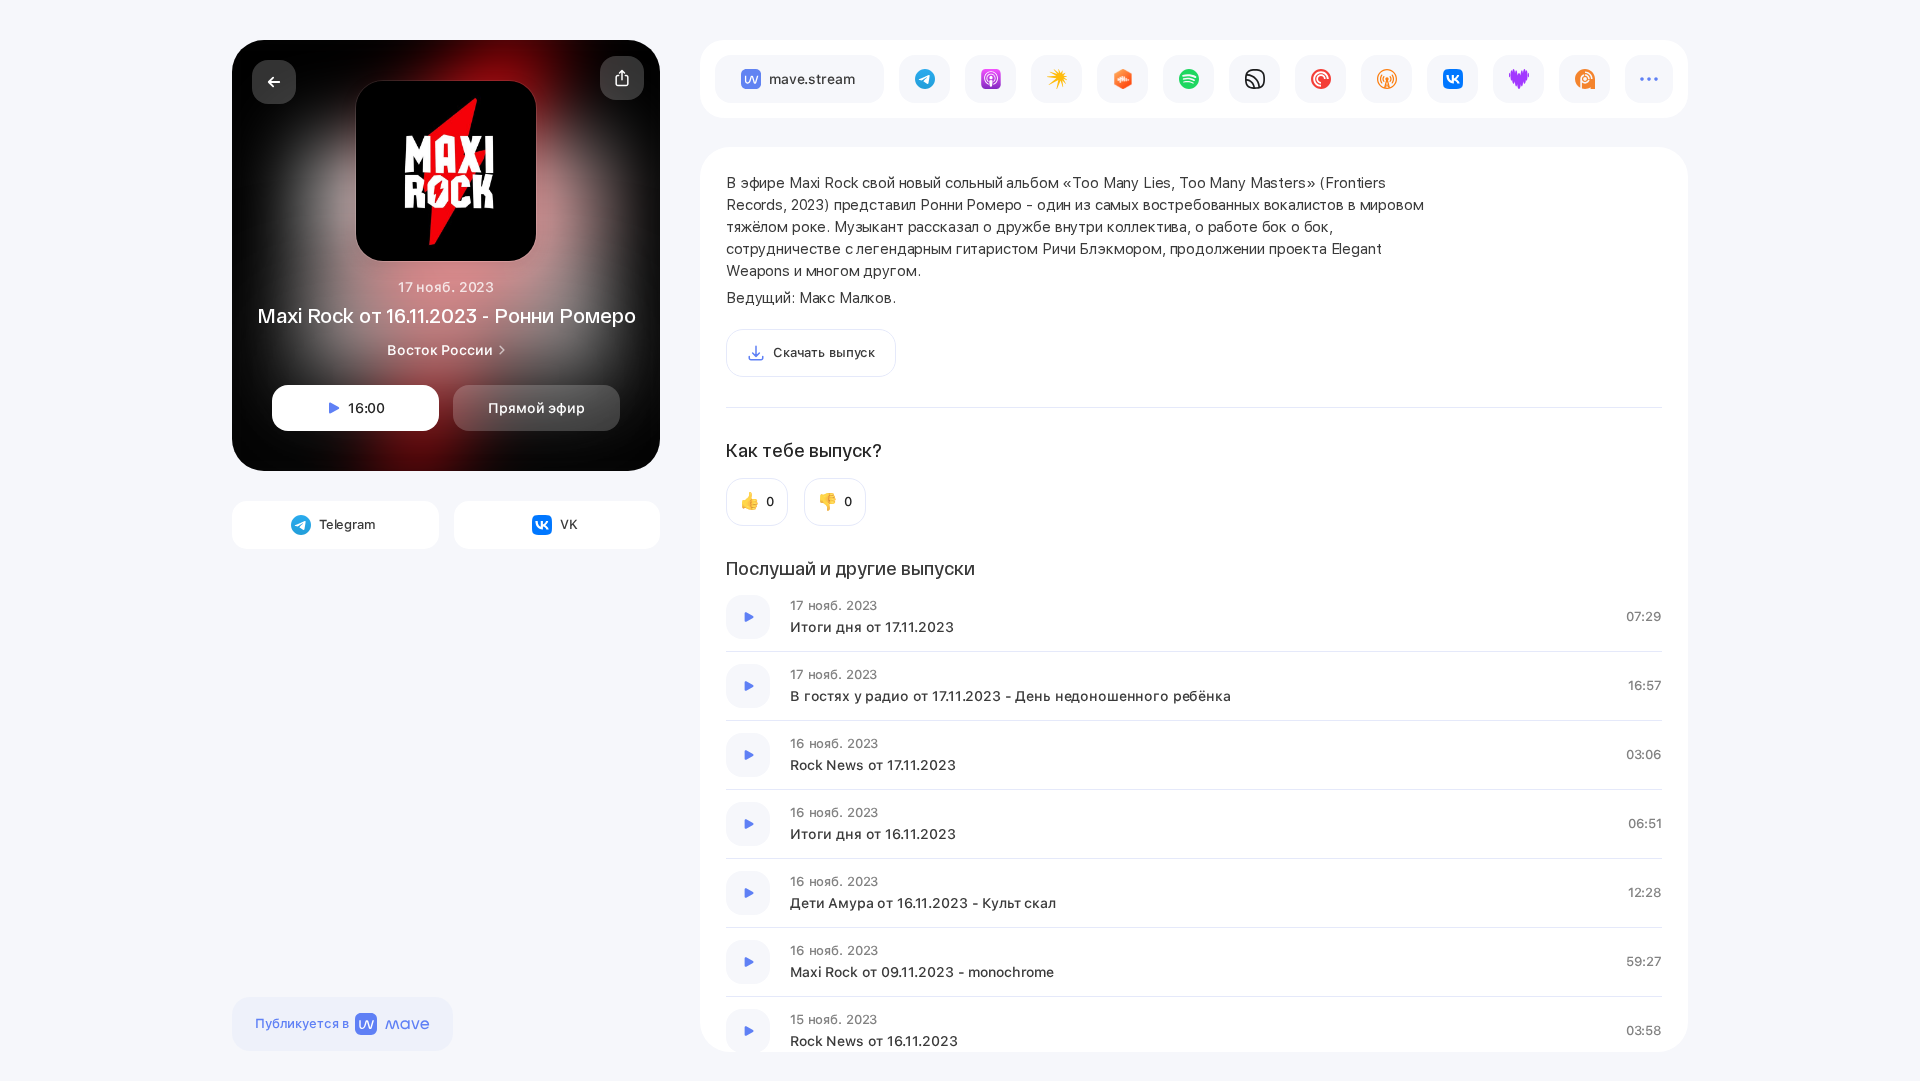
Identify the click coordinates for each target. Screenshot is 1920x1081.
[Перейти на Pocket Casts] (1320, 79)
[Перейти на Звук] (1254, 79)
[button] (622, 78)
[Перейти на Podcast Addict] (1584, 79)
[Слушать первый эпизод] (748, 617)
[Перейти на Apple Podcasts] (990, 79)
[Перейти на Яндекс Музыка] (1056, 79)
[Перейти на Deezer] (1518, 79)
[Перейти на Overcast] (1386, 79)
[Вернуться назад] (274, 82)
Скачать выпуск (824, 352)
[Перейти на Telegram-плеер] (924, 79)
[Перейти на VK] (1452, 79)
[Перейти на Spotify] (1188, 79)
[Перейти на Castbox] (1122, 79)
